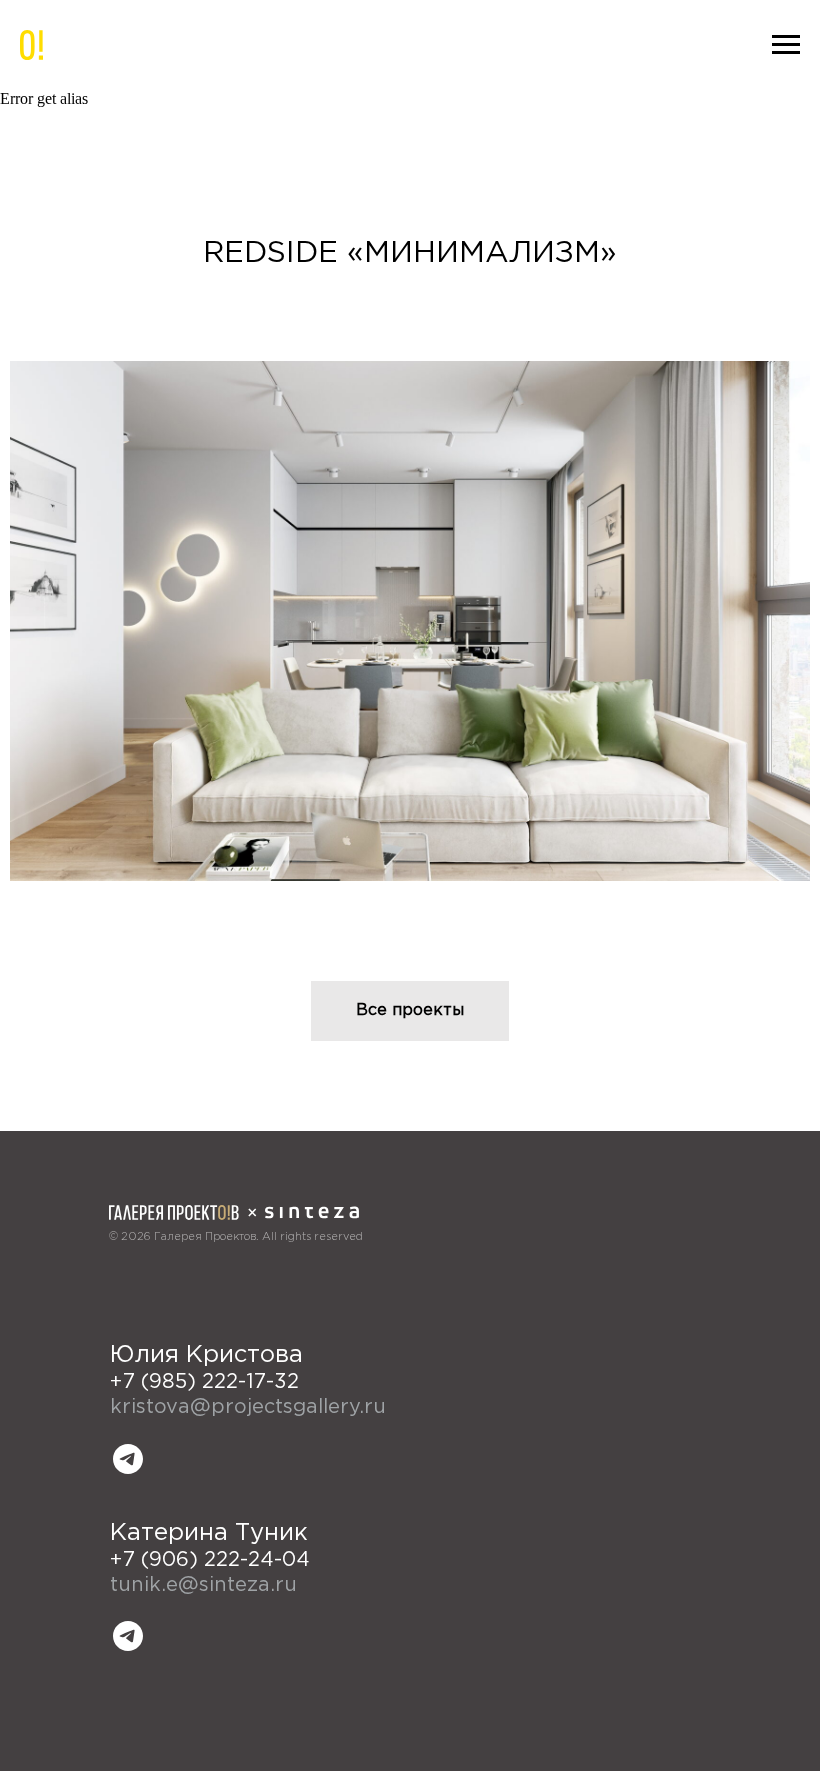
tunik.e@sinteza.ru (203, 1585)
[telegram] (128, 1459)
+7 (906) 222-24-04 (210, 1560)
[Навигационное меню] (786, 45)
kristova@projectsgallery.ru (248, 1407)
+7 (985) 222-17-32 (204, 1382)
